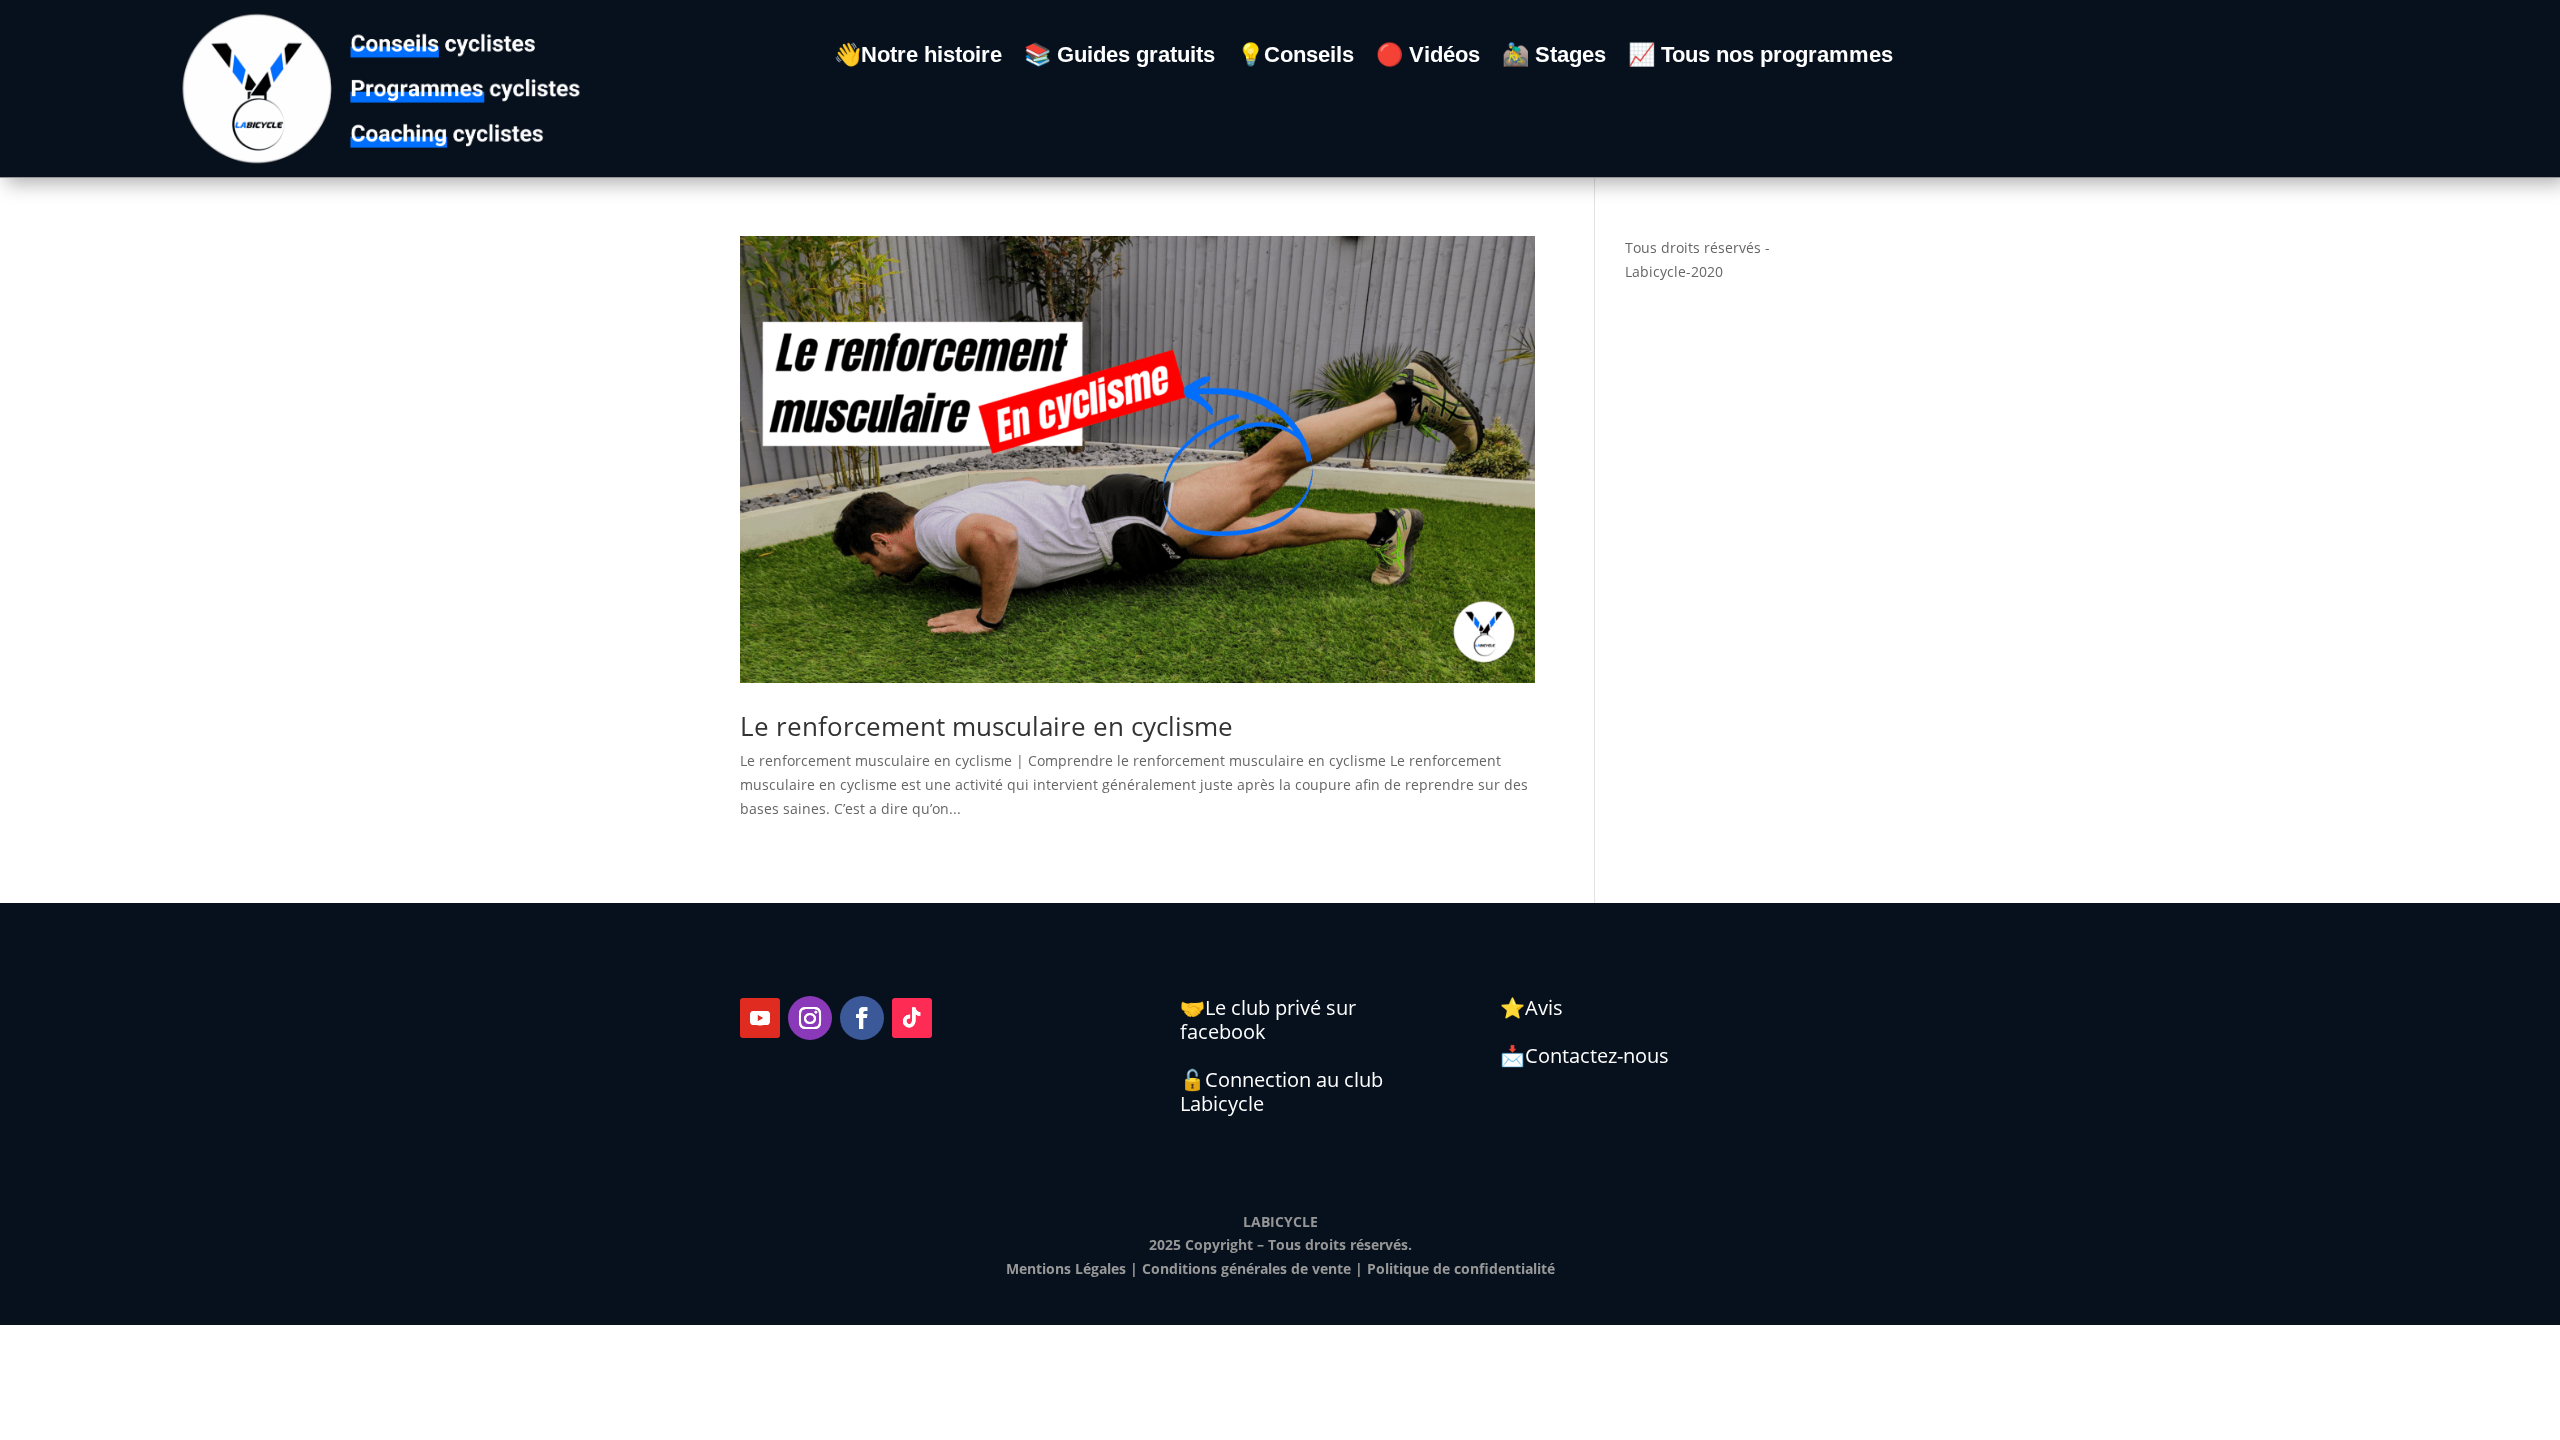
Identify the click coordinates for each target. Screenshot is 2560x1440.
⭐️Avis (1531, 1007)
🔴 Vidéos (1428, 57)
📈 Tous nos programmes (1760, 57)
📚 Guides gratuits (1119, 57)
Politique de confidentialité (1461, 1268)
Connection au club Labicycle (1281, 1091)
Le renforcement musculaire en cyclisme (986, 726)
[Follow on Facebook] (862, 1018)
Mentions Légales (1066, 1268)
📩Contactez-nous (1584, 1055)
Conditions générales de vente (1246, 1268)
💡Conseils (1295, 57)
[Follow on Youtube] (760, 1018)
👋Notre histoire (918, 57)
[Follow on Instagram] (810, 1018)
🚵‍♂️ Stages (1554, 57)
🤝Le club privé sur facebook (1268, 1019)
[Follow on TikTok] (912, 1018)
